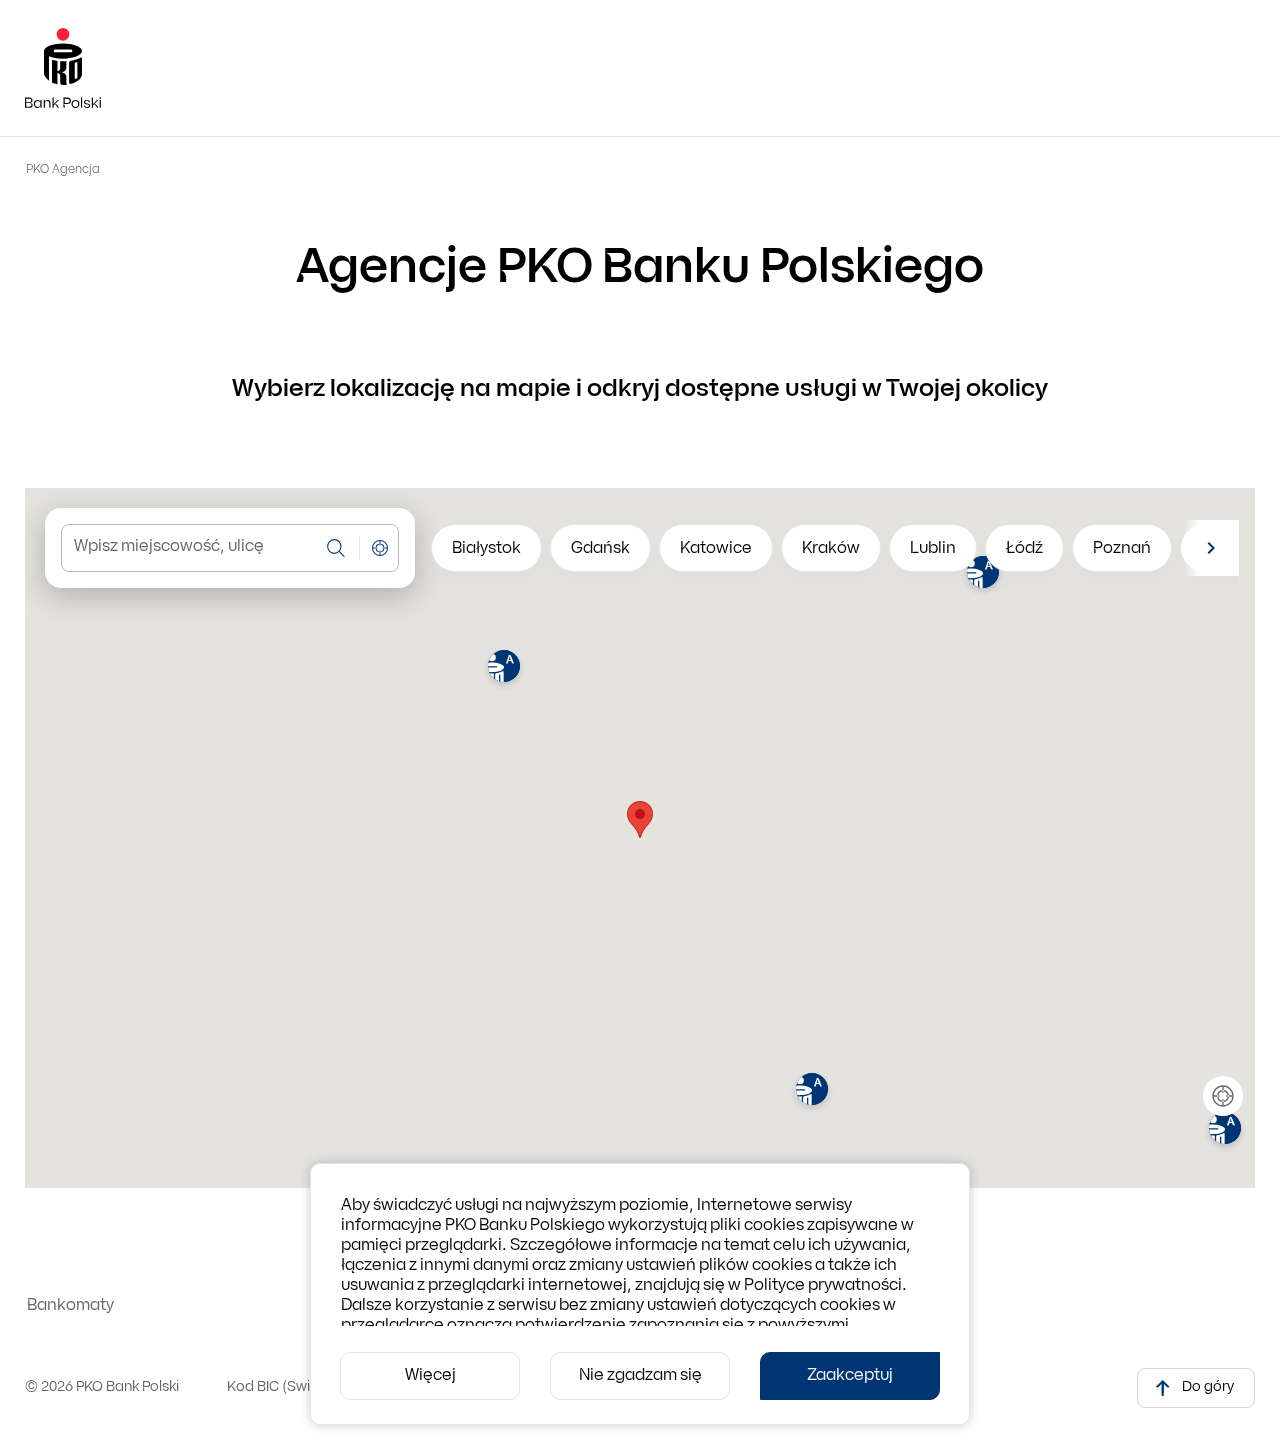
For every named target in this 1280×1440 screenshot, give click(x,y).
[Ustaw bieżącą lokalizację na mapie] (380, 548)
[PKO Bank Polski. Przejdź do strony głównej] (63, 68)
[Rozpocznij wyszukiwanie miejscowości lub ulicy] (336, 548)
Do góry (1208, 1387)
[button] (504, 669)
